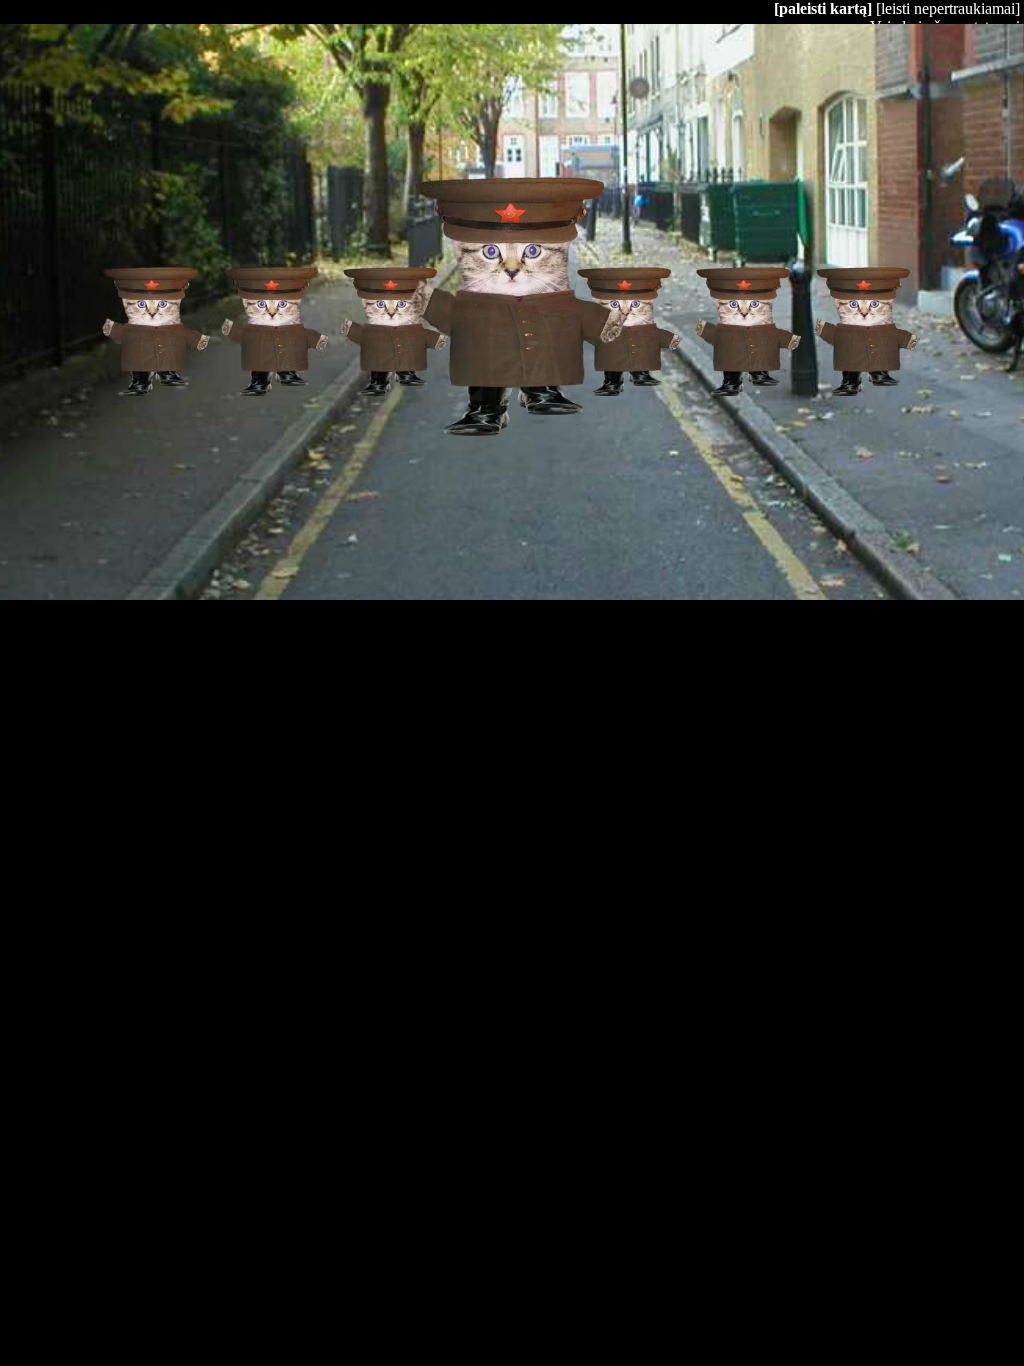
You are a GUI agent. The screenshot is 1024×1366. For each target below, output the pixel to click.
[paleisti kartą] (823, 8)
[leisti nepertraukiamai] (948, 8)
